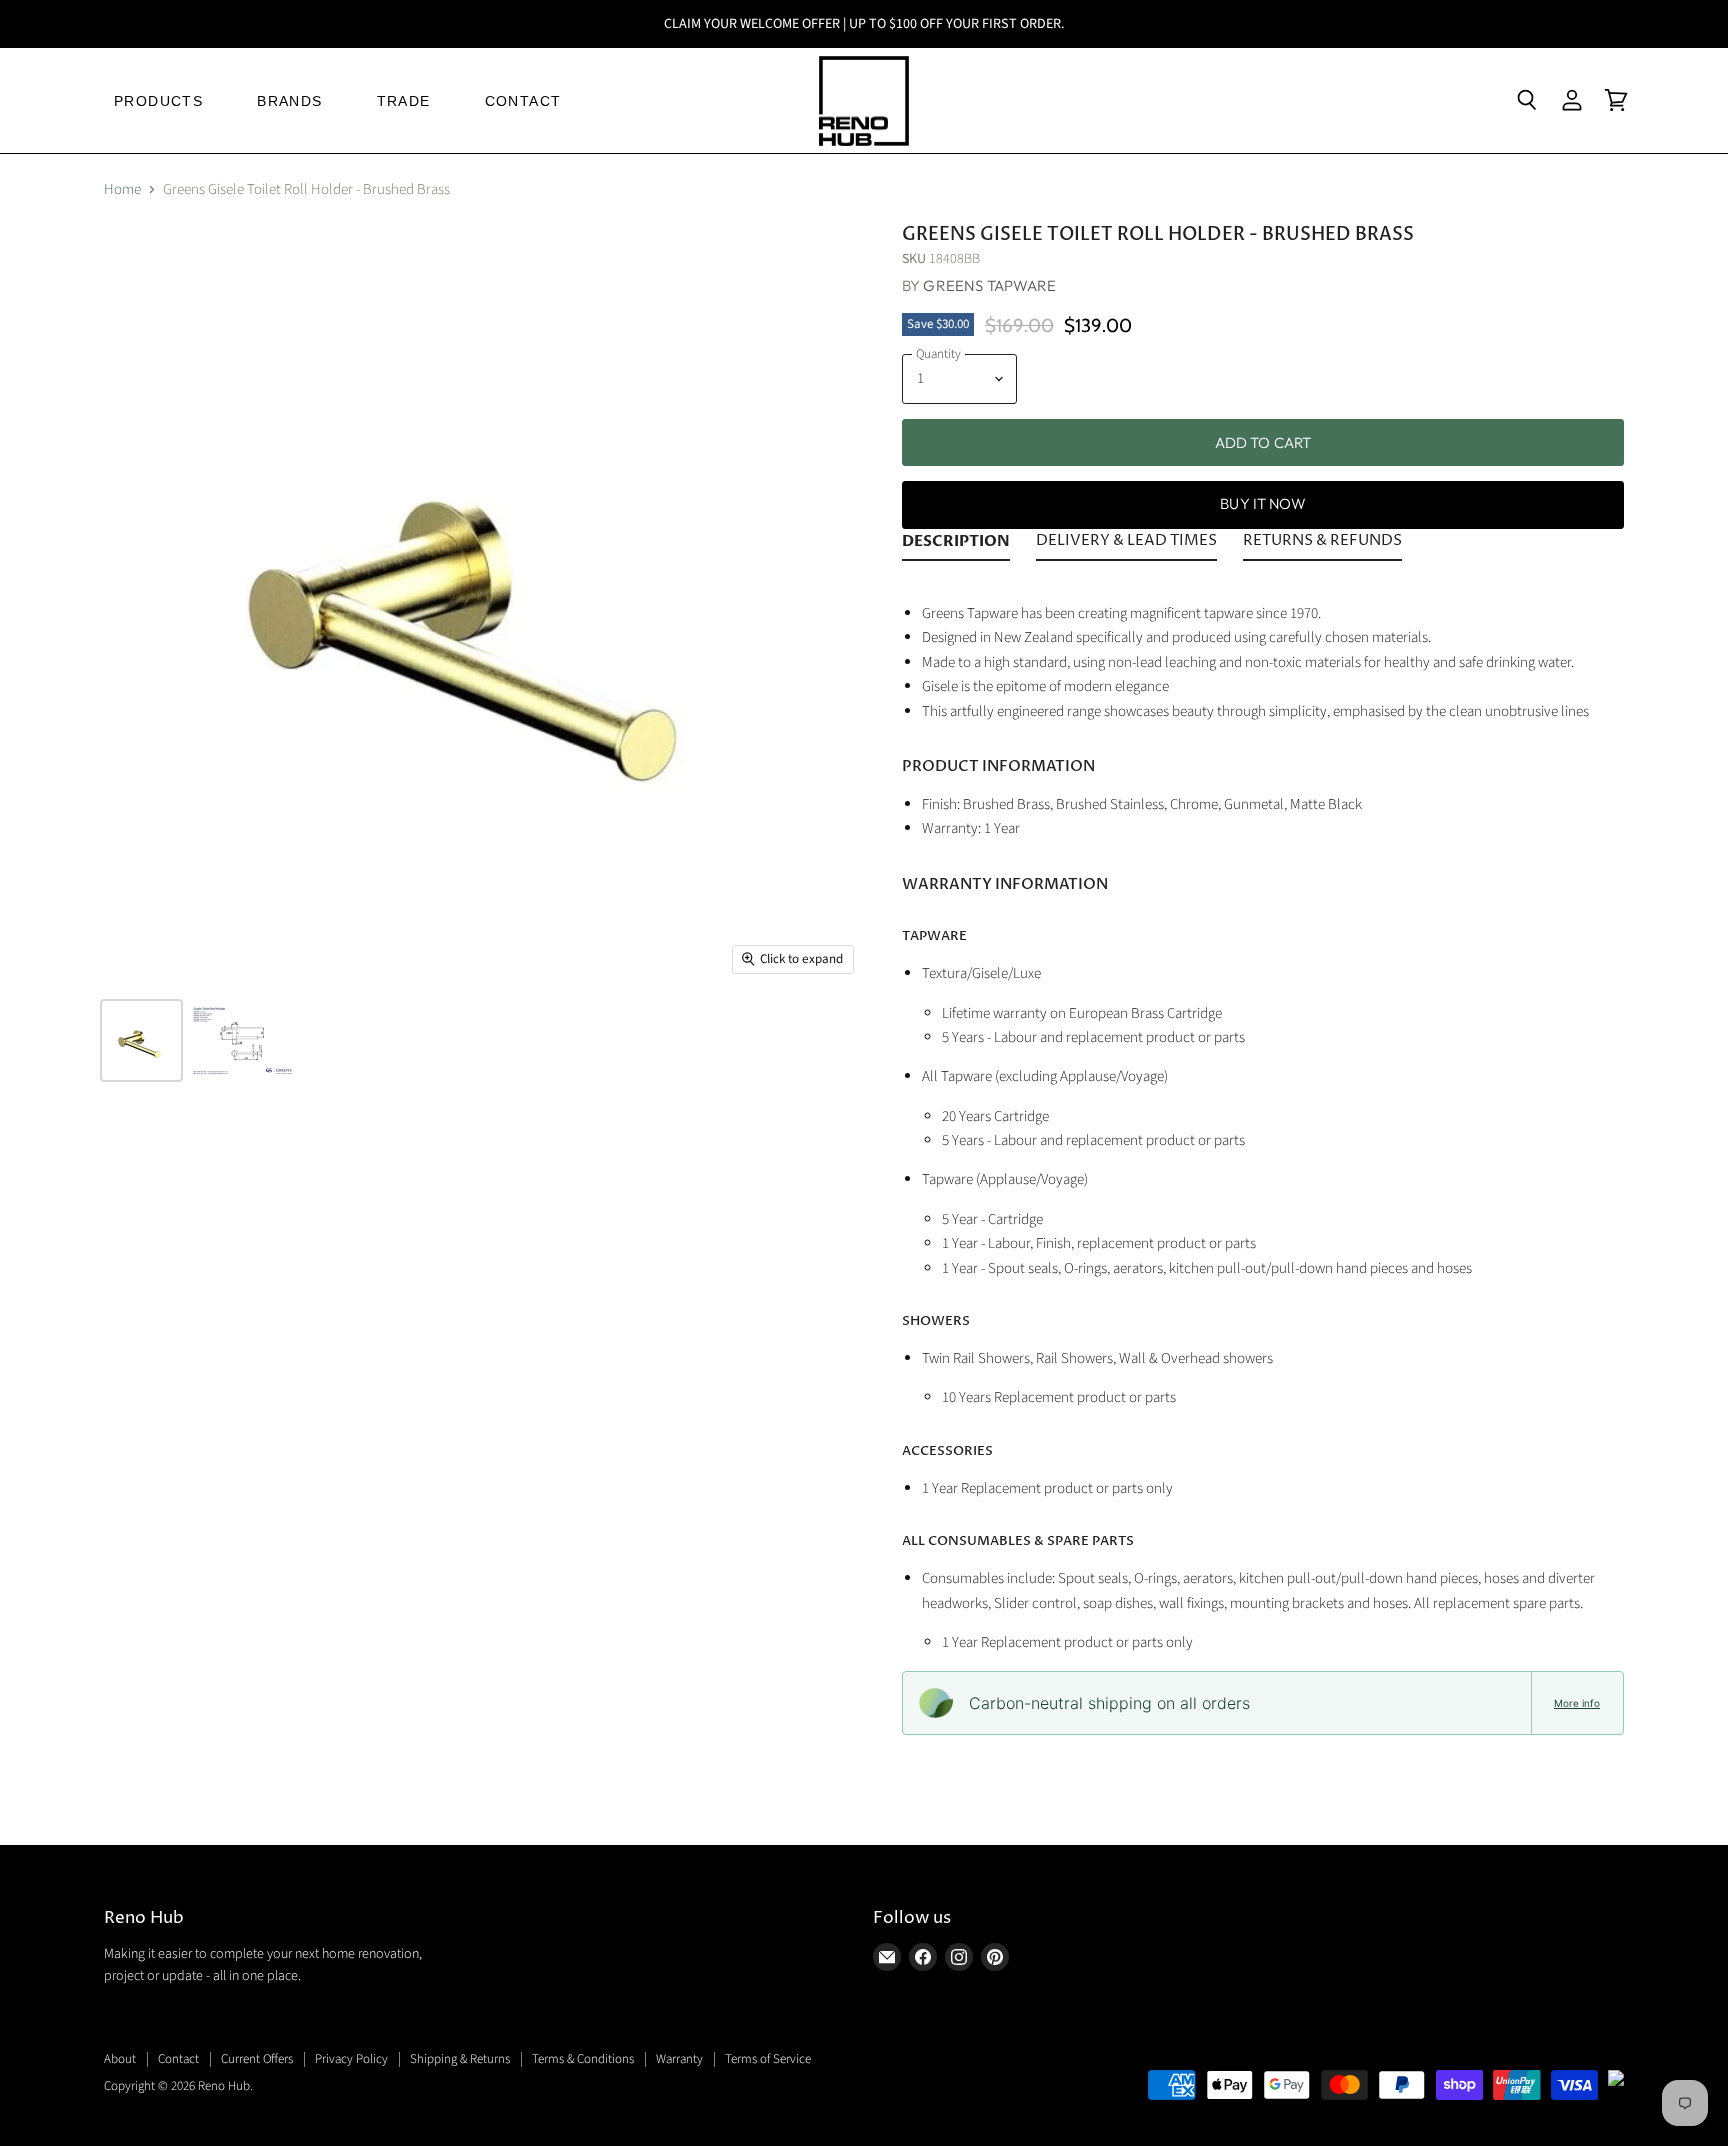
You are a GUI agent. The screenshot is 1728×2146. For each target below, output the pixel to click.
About (120, 2059)
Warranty (679, 2059)
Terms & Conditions (583, 2059)
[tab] (956, 545)
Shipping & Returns (460, 2059)
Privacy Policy (351, 2059)
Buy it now (1263, 503)
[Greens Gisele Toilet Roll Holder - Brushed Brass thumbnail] (141, 1040)
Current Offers (257, 2059)
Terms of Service (768, 2059)
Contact (178, 2059)
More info (1577, 1703)
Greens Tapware (989, 285)
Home (122, 189)
